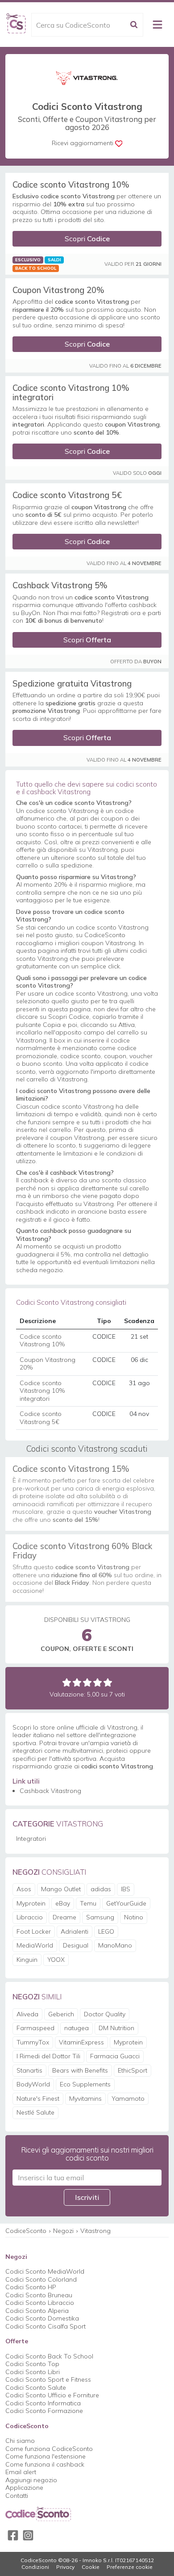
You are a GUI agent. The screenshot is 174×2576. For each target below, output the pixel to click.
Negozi (63, 2231)
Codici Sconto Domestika (42, 2318)
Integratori (31, 1839)
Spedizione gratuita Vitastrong (72, 683)
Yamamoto (128, 2098)
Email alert (21, 2472)
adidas (101, 1889)
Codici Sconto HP (31, 2287)
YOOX (56, 1960)
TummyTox (33, 2042)
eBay (63, 1903)
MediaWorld (35, 1945)
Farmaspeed (35, 2028)
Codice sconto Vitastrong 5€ (67, 495)
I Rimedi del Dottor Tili (48, 2056)
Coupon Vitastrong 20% (58, 290)
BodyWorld (33, 2084)
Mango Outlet (61, 1889)
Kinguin (27, 1960)
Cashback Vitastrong (50, 1791)
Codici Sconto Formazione (44, 2411)
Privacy (65, 2567)
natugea (77, 2028)
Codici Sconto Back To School (49, 2356)
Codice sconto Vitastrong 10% (71, 184)
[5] (108, 1682)
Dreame (64, 1917)
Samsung (100, 1917)
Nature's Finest (38, 2098)
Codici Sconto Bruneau (39, 2295)
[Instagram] (28, 2535)
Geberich (61, 2014)
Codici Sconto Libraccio (40, 2303)
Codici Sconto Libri (33, 2372)
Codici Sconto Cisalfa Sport (46, 2326)
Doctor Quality (105, 2014)
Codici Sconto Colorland (41, 2279)
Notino (134, 1917)
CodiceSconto (26, 2231)
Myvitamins (85, 2098)
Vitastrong (95, 2231)
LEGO (106, 1931)
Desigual (76, 1945)
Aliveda (27, 2014)
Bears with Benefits (80, 2070)
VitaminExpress (81, 2042)
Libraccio (30, 1917)
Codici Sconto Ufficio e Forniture (52, 2395)
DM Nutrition (116, 2028)
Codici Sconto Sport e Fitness (48, 2379)
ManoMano (115, 1945)
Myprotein (31, 1903)
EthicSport (133, 2070)
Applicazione (24, 2488)
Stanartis (29, 2070)
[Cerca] (134, 25)
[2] (77, 1682)
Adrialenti (75, 1931)
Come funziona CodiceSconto (49, 2449)
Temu (88, 1903)
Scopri (87, 239)
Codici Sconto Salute (36, 2388)
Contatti (17, 2496)
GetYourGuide (126, 1903)
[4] (97, 1682)
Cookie (91, 2567)
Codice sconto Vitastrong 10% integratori (71, 392)
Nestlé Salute (35, 2112)
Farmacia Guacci (115, 2056)
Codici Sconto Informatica (43, 2403)
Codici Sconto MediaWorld (45, 2271)
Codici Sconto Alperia (37, 2311)
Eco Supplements (85, 2084)
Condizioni (35, 2567)
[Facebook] (13, 2535)
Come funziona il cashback (45, 2464)
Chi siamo (20, 2441)
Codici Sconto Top (32, 2364)
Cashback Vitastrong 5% (60, 585)
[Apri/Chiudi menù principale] (157, 25)
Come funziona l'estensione (46, 2456)
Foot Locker (34, 1931)
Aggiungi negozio (31, 2480)
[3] (87, 1682)
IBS (126, 1889)
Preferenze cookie (130, 2567)
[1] (67, 1682)
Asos (24, 1889)
